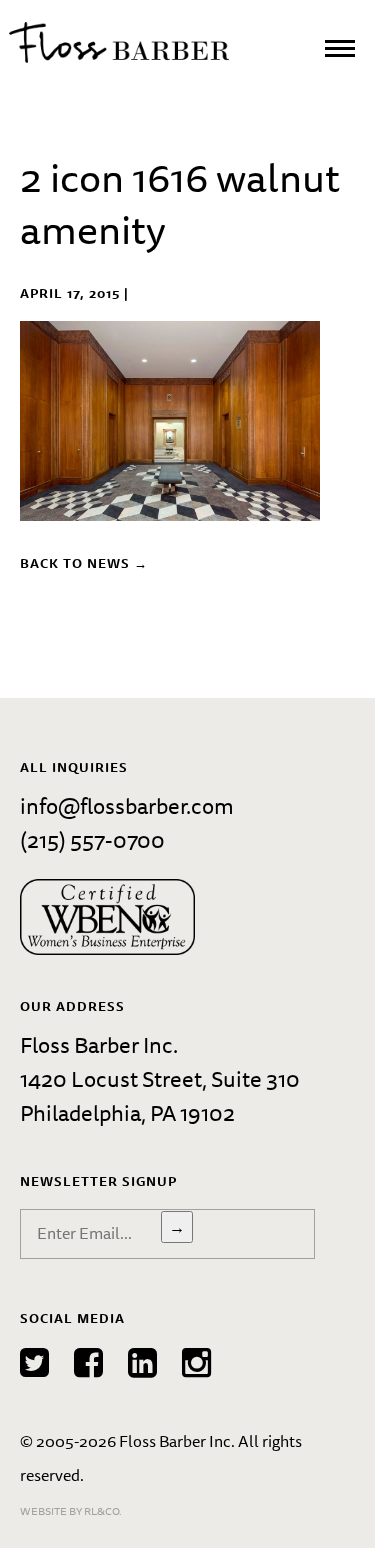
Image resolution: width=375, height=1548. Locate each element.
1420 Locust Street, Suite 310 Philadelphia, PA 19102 (160, 1095)
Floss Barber (119, 42)
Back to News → (84, 563)
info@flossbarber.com (127, 805)
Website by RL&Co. (71, 1510)
